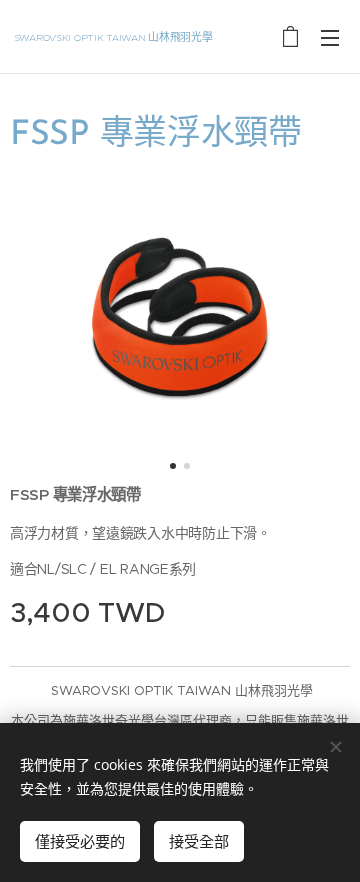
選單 (330, 37)
